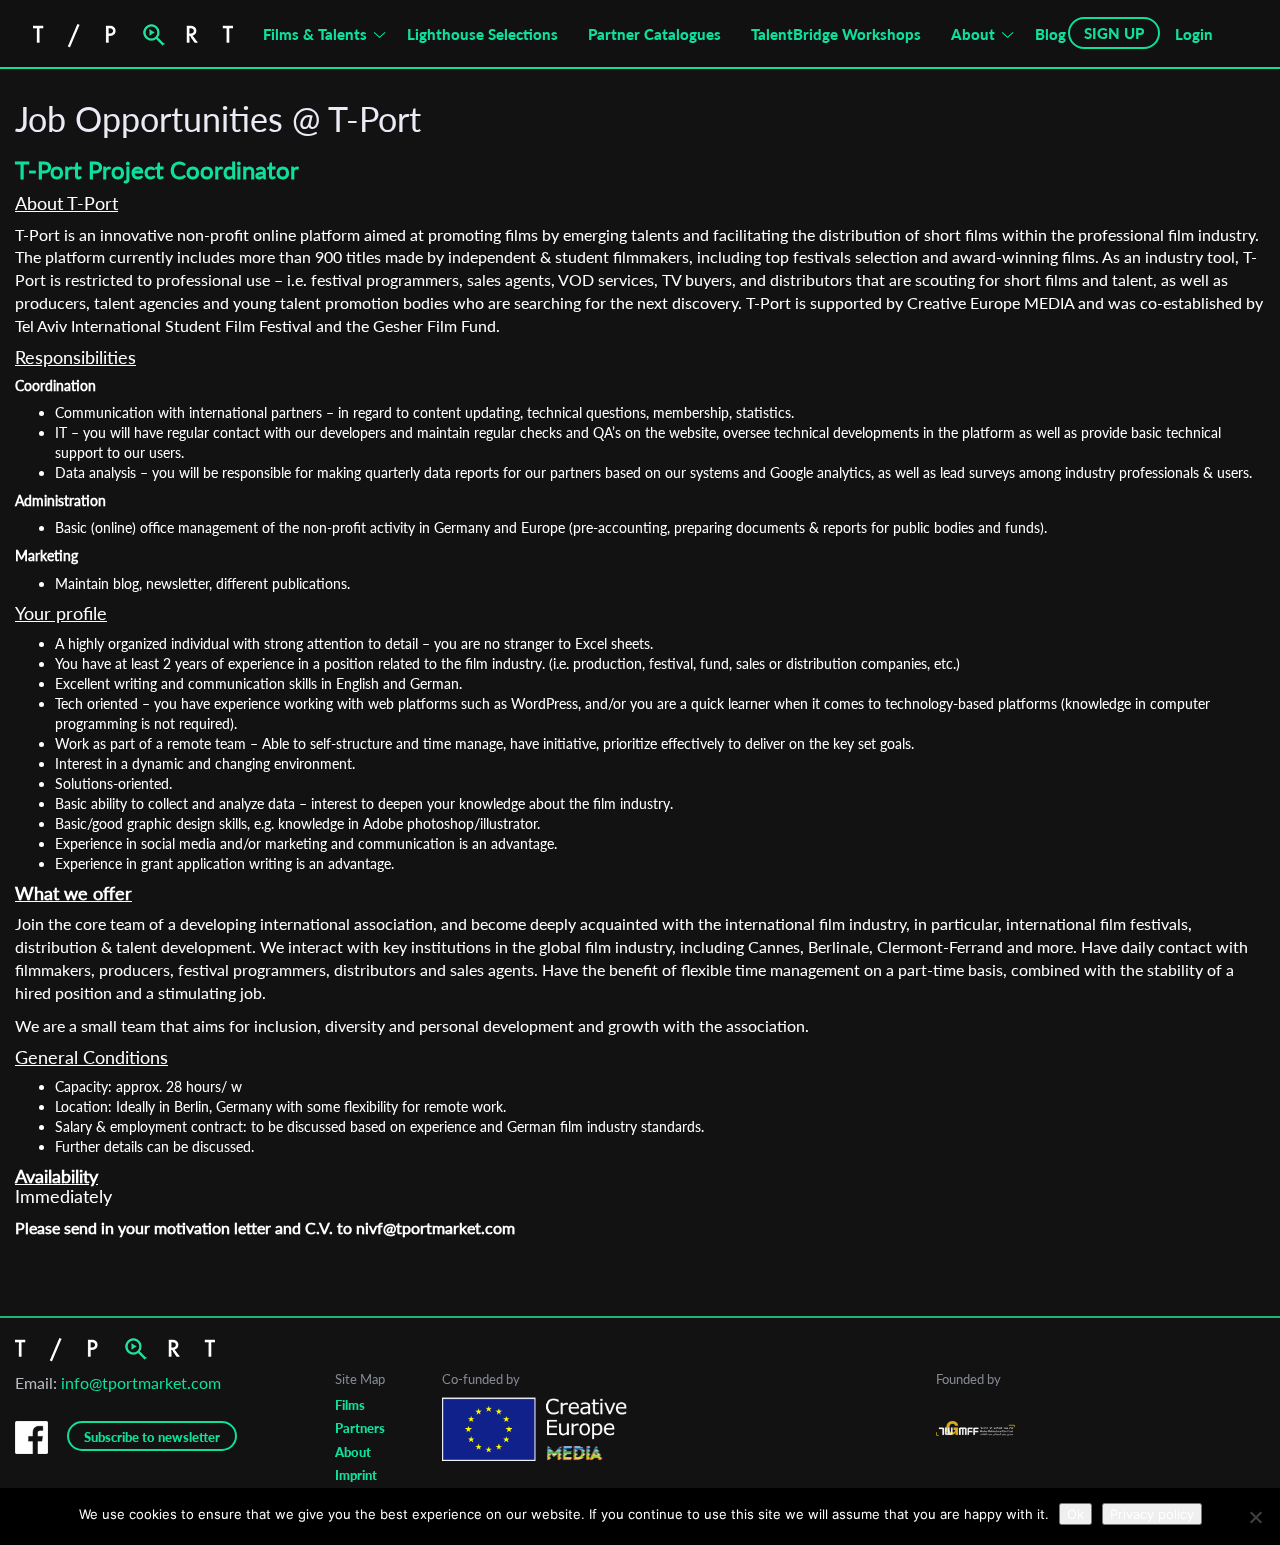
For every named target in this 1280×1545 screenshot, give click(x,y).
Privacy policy (1152, 1514)
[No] (1255, 1517)
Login (1194, 34)
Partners (360, 1428)
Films (350, 1405)
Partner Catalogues (654, 34)
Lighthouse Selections (482, 34)
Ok (1075, 1514)
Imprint (356, 1475)
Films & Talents (315, 34)
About (973, 34)
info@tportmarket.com (141, 1382)
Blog (1050, 34)
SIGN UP (1114, 33)
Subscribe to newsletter (152, 1437)
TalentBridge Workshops (836, 34)
